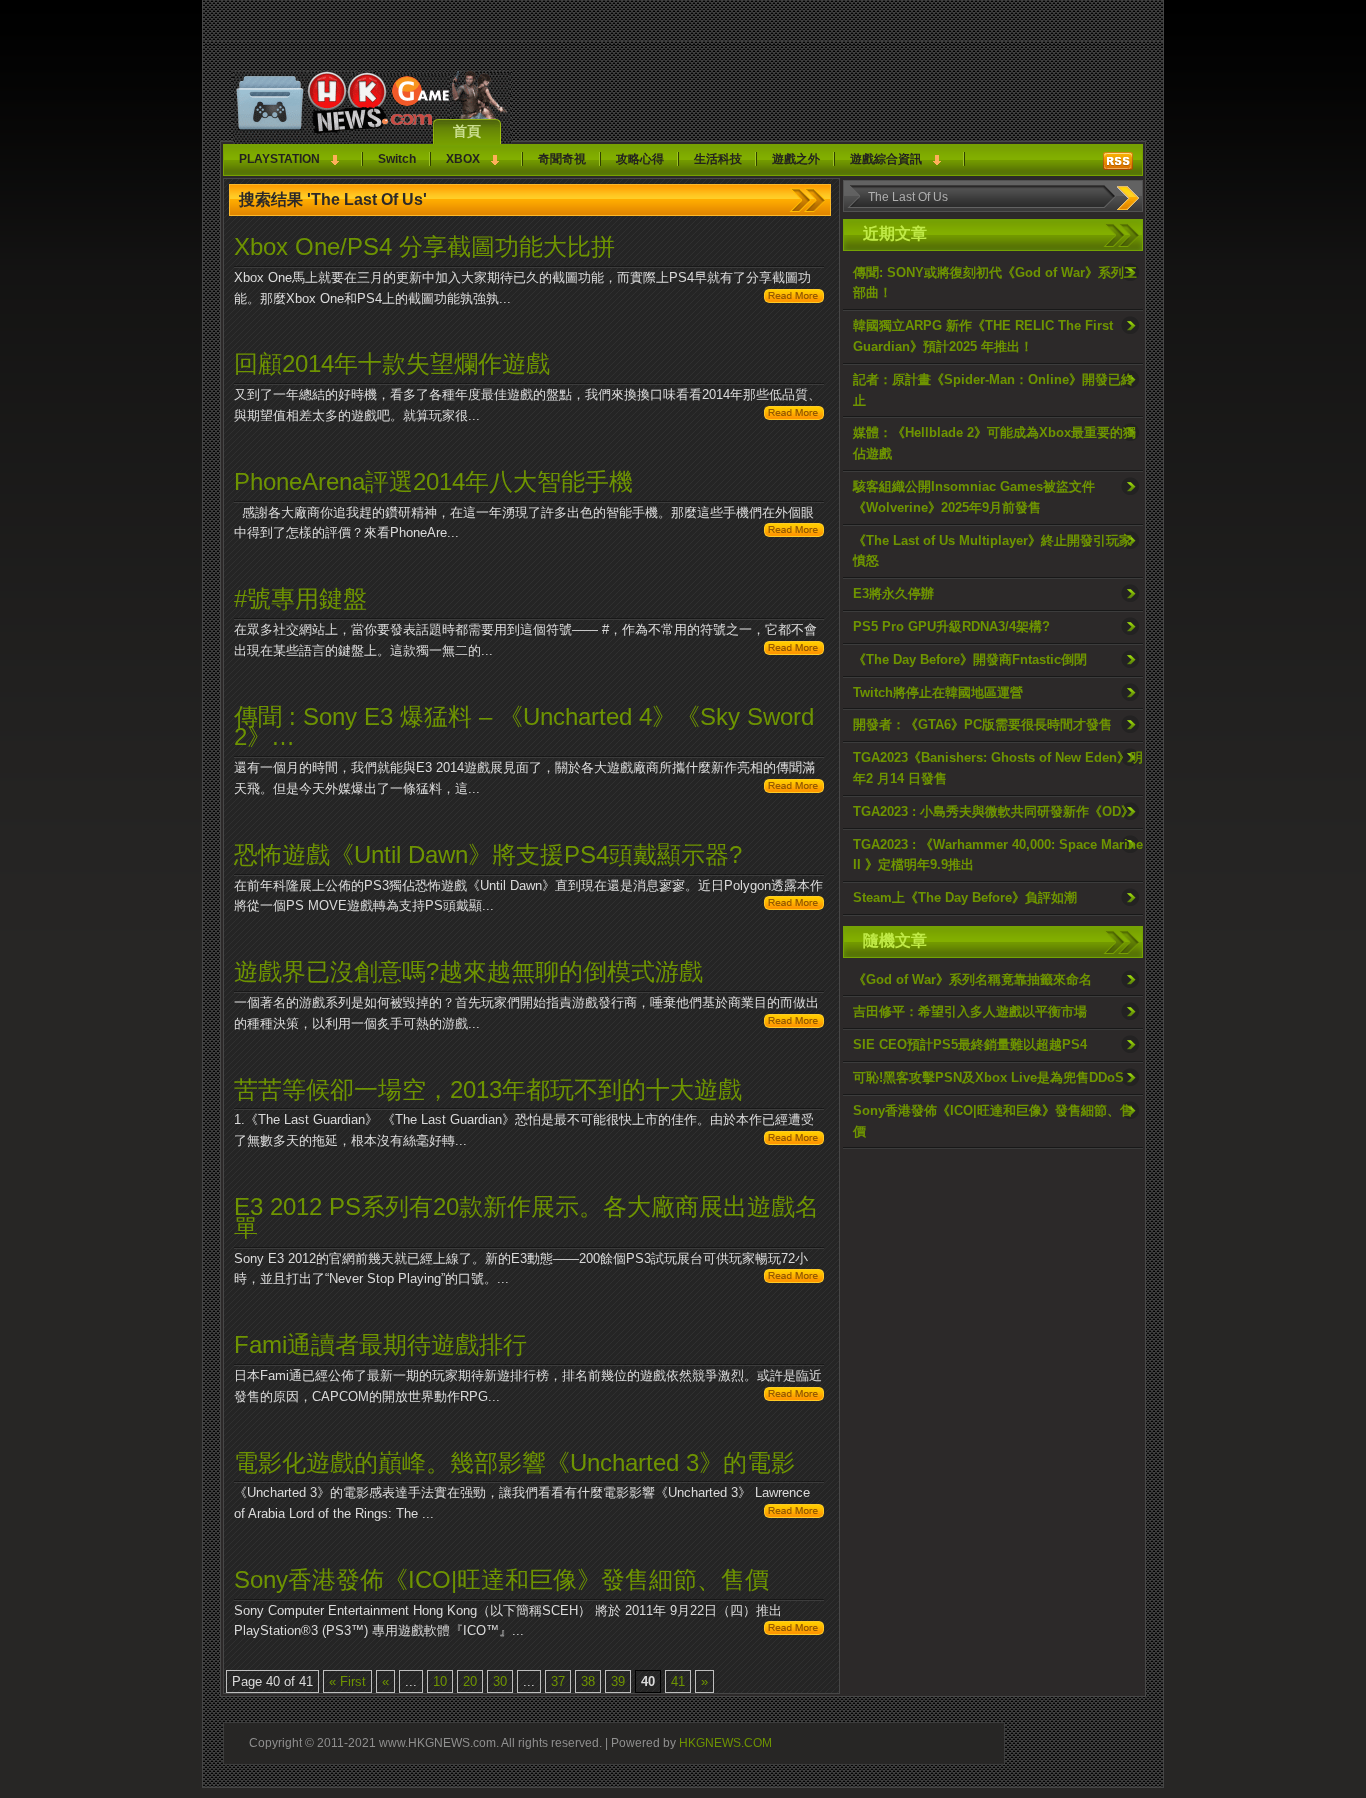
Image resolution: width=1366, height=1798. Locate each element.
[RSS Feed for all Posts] (1118, 161)
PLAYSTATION (279, 159)
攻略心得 (640, 159)
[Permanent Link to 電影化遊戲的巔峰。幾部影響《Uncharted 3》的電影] (794, 1513)
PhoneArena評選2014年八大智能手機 (433, 481)
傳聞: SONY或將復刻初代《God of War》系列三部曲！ (995, 283)
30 (500, 1681)
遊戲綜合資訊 (886, 159)
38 (588, 1681)
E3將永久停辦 (893, 593)
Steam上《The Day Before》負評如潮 (965, 897)
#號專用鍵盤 (300, 598)
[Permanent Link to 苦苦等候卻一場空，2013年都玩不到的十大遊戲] (794, 1140)
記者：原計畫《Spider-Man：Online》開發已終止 (993, 390)
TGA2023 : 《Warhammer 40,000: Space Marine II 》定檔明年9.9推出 (998, 855)
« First (347, 1681)
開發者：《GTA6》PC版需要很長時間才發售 (982, 724)
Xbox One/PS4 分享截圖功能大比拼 (424, 246)
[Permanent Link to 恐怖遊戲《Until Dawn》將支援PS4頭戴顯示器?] (794, 905)
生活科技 (718, 159)
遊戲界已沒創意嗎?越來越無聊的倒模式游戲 (468, 971)
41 (678, 1681)
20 (470, 1681)
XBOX (463, 159)
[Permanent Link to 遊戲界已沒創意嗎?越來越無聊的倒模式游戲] (794, 1023)
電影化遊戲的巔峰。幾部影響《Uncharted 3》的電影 (514, 1462)
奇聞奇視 (562, 159)
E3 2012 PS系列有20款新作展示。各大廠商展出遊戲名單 (526, 1217)
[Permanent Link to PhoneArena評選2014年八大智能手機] (794, 532)
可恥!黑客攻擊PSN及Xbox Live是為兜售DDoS (988, 1077)
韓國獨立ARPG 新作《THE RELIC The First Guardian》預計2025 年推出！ (983, 336)
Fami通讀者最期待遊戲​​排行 (380, 1344)
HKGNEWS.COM (725, 1742)
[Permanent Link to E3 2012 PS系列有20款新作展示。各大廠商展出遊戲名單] (794, 1278)
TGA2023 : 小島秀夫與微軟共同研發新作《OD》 (993, 811)
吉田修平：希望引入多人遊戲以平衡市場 (970, 1011)
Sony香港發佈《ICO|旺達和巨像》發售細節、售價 (993, 1121)
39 (618, 1681)
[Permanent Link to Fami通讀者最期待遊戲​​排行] (794, 1396)
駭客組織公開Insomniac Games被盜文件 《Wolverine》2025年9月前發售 (974, 497)
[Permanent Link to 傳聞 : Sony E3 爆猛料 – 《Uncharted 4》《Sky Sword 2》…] (794, 788)
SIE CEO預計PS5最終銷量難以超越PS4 (970, 1044)
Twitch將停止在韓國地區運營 (938, 692)
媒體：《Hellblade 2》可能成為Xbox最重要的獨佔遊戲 (994, 443)
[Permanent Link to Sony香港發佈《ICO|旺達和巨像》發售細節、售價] (794, 1630)
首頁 (467, 131)
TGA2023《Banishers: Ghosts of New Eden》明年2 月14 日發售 (998, 768)
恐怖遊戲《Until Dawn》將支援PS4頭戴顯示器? (488, 854)
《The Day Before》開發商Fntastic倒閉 (970, 659)
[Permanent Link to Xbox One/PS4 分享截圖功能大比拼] (794, 298)
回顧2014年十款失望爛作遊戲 (392, 363)
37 (558, 1681)
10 (440, 1681)
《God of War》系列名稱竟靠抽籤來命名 (972, 979)
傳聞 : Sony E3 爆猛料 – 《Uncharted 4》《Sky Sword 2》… (524, 727)
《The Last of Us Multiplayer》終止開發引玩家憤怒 (992, 551)
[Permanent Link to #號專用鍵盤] (794, 650)
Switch (397, 159)
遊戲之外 (796, 159)
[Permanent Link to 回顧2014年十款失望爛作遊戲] (794, 415)
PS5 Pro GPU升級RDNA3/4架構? (951, 626)
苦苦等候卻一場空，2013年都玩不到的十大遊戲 (488, 1089)
